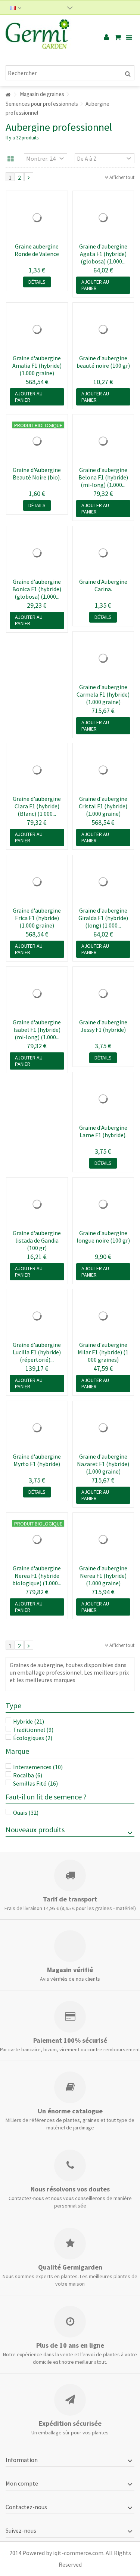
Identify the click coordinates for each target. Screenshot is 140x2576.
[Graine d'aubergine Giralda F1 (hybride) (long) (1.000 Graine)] (103, 882)
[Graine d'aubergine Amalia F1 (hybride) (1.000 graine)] (37, 329)
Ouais (26, 1813)
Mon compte (22, 2483)
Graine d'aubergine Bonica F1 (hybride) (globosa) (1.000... (37, 589)
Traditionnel (33, 1730)
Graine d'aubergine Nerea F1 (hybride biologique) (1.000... (37, 1576)
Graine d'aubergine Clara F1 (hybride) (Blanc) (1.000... (37, 806)
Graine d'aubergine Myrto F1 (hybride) (37, 1460)
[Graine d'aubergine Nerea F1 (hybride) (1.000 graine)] (103, 1539)
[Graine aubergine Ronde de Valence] (37, 218)
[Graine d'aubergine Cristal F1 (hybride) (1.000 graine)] (103, 770)
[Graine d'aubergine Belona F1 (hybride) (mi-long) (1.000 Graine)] (103, 441)
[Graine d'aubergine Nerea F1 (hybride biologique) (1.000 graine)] (37, 1539)
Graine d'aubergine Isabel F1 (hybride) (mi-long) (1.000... (37, 1030)
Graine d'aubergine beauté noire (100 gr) (103, 362)
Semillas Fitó (35, 1783)
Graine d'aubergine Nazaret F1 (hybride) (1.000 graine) (103, 1464)
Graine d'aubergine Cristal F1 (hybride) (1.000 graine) (103, 806)
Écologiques (33, 1738)
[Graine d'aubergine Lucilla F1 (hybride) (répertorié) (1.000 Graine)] (37, 1316)
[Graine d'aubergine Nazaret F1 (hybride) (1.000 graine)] (103, 1428)
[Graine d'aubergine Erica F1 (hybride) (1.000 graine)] (37, 882)
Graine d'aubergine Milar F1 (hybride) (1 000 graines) (103, 1352)
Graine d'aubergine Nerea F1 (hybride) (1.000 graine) (103, 1576)
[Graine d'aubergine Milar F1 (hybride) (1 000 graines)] (103, 1316)
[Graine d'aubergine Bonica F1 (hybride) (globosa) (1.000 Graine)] (37, 553)
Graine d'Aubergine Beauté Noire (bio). (37, 473)
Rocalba (28, 1775)
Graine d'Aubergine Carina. (103, 585)
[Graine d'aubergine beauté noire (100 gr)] (103, 329)
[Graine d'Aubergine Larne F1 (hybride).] (103, 1099)
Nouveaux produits (35, 1830)
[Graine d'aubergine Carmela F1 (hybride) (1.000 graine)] (103, 658)
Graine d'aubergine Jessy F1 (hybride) (103, 1026)
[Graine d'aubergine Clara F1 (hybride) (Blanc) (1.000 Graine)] (37, 770)
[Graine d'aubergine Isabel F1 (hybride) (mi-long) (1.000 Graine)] (37, 993)
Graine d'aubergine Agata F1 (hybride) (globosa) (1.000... (103, 254)
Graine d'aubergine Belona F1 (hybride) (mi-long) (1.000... (103, 477)
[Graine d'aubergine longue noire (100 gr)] (103, 1204)
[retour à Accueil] (8, 95)
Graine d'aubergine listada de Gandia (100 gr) (37, 1240)
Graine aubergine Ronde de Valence (37, 250)
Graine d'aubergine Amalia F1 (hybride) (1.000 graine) (37, 365)
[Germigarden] (46, 37)
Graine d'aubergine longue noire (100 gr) (103, 1237)
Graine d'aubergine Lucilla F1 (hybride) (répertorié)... (37, 1352)
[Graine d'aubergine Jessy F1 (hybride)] (103, 993)
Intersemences (38, 1767)
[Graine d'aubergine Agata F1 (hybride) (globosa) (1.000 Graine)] (103, 218)
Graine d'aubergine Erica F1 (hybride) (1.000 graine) (37, 918)
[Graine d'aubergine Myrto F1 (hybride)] (37, 1428)
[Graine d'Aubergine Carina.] (103, 553)
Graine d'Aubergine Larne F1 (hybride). (103, 1131)
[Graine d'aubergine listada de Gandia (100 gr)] (37, 1204)
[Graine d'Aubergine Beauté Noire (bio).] (37, 441)
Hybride (29, 1721)
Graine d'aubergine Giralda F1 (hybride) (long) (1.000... (103, 918)
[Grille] (11, 159)
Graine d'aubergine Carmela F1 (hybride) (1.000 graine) (103, 694)
